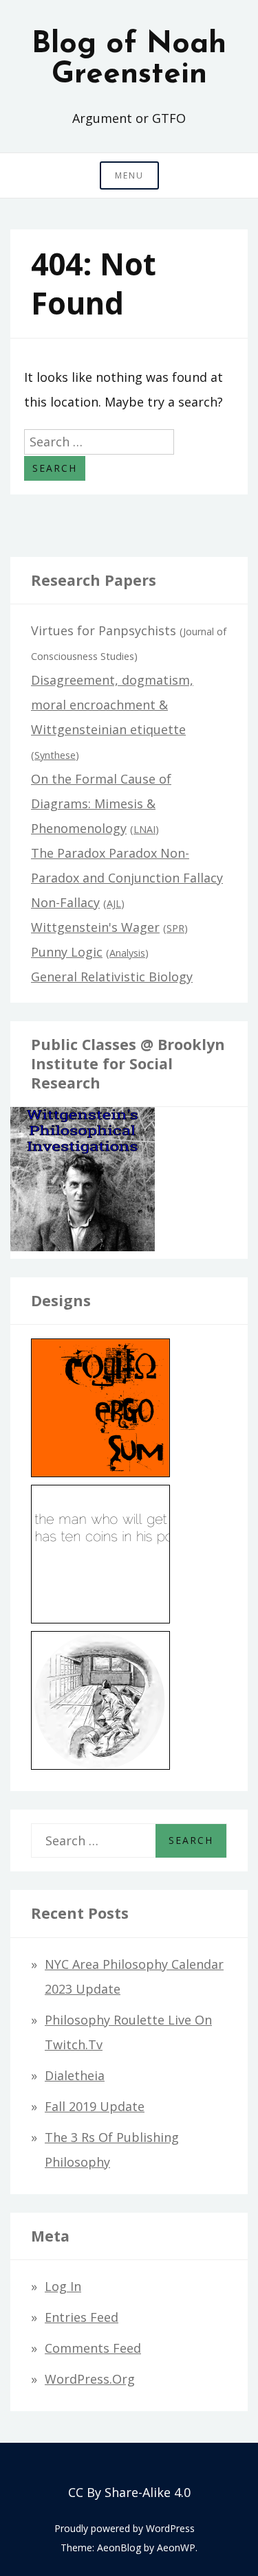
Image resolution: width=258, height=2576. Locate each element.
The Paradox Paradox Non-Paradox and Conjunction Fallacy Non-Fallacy (127, 878)
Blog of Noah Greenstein (129, 60)
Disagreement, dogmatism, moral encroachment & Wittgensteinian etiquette (112, 705)
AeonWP (176, 2547)
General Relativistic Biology (112, 977)
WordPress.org (90, 2379)
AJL (114, 903)
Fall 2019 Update (95, 2106)
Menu (129, 175)
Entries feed (82, 2317)
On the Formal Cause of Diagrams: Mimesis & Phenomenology (101, 803)
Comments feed (93, 2348)
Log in (63, 2286)
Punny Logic (67, 952)
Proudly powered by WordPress (125, 2528)
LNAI (144, 829)
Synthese (55, 755)
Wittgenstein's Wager (95, 927)
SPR (175, 928)
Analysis (127, 953)
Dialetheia (75, 2075)
